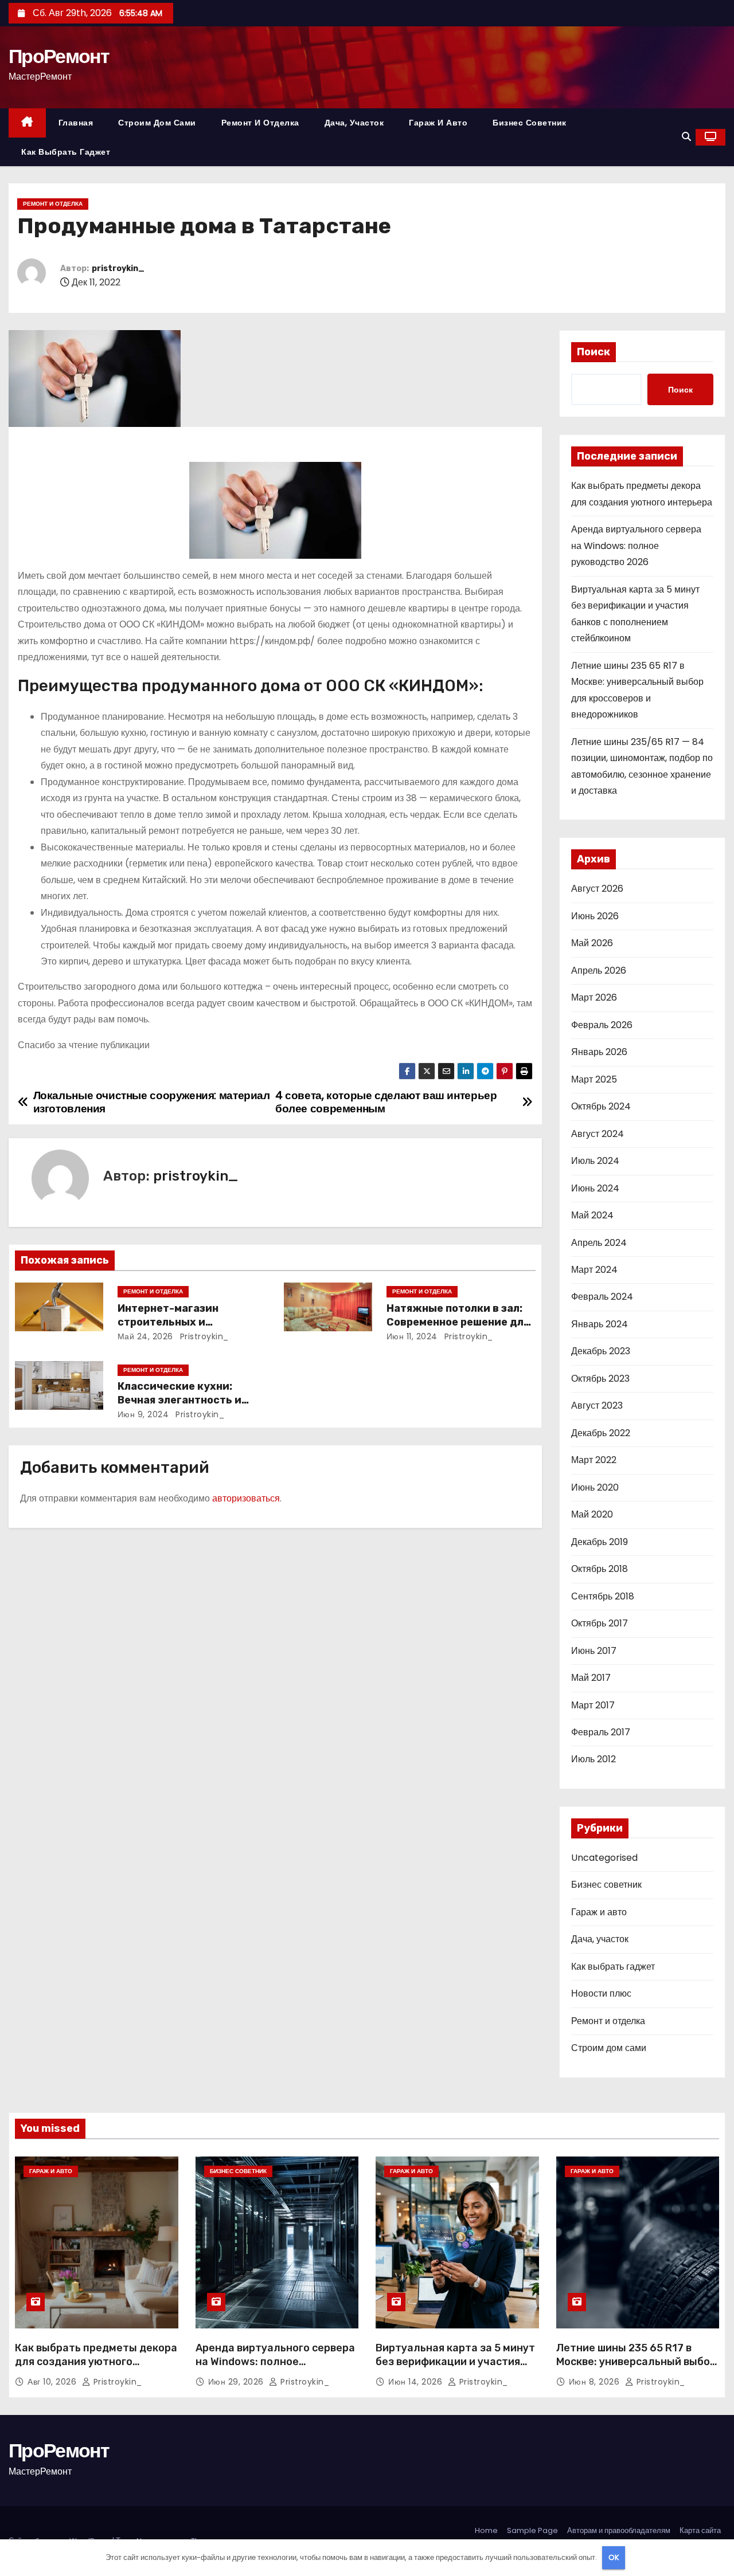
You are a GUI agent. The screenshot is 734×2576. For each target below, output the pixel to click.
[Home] (27, 123)
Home (486, 2530)
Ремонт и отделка (260, 123)
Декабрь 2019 (600, 1542)
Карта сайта (700, 2530)
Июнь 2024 (595, 1188)
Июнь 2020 (595, 1487)
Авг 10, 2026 (53, 2382)
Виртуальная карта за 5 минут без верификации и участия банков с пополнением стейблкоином (455, 2369)
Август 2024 (598, 1134)
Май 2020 (592, 1514)
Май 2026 (592, 943)
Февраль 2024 (602, 1297)
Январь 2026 (599, 1052)
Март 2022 (594, 1460)
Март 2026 (594, 997)
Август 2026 (597, 889)
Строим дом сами (157, 123)
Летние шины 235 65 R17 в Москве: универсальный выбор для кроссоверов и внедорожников (636, 2369)
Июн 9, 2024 (143, 1414)
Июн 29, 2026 (237, 2382)
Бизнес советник (530, 123)
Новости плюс (601, 1993)
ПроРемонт (59, 56)
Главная (76, 123)
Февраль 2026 (602, 1025)
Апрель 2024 (599, 1243)
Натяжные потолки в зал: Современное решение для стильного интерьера (458, 1322)
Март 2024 (594, 1270)
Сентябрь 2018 (603, 1596)
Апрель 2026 (599, 971)
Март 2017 (593, 1705)
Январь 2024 (600, 1324)
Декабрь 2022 (601, 1433)
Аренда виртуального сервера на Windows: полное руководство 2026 (636, 546)
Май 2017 (591, 1678)
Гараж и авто (438, 123)
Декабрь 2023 (601, 1351)
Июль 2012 (594, 1759)
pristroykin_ (118, 268)
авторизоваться (246, 1498)
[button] (686, 137)
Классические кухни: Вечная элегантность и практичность (179, 1400)
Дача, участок (354, 123)
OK (614, 2557)
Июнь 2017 (594, 1651)
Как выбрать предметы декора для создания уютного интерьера (96, 2362)
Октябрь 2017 (600, 1623)
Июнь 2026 (595, 916)
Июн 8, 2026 (596, 2382)
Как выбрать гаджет (66, 152)
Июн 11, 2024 (412, 1336)
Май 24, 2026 (145, 1336)
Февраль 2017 (601, 1732)
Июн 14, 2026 (417, 2382)
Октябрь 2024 (601, 1106)
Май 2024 (592, 1215)
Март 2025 (594, 1079)
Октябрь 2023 (600, 1379)
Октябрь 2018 (600, 1569)
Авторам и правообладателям (619, 2530)
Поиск (594, 352)
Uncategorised (604, 1858)
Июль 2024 (595, 1161)
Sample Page (532, 2530)
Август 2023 (597, 1405)
